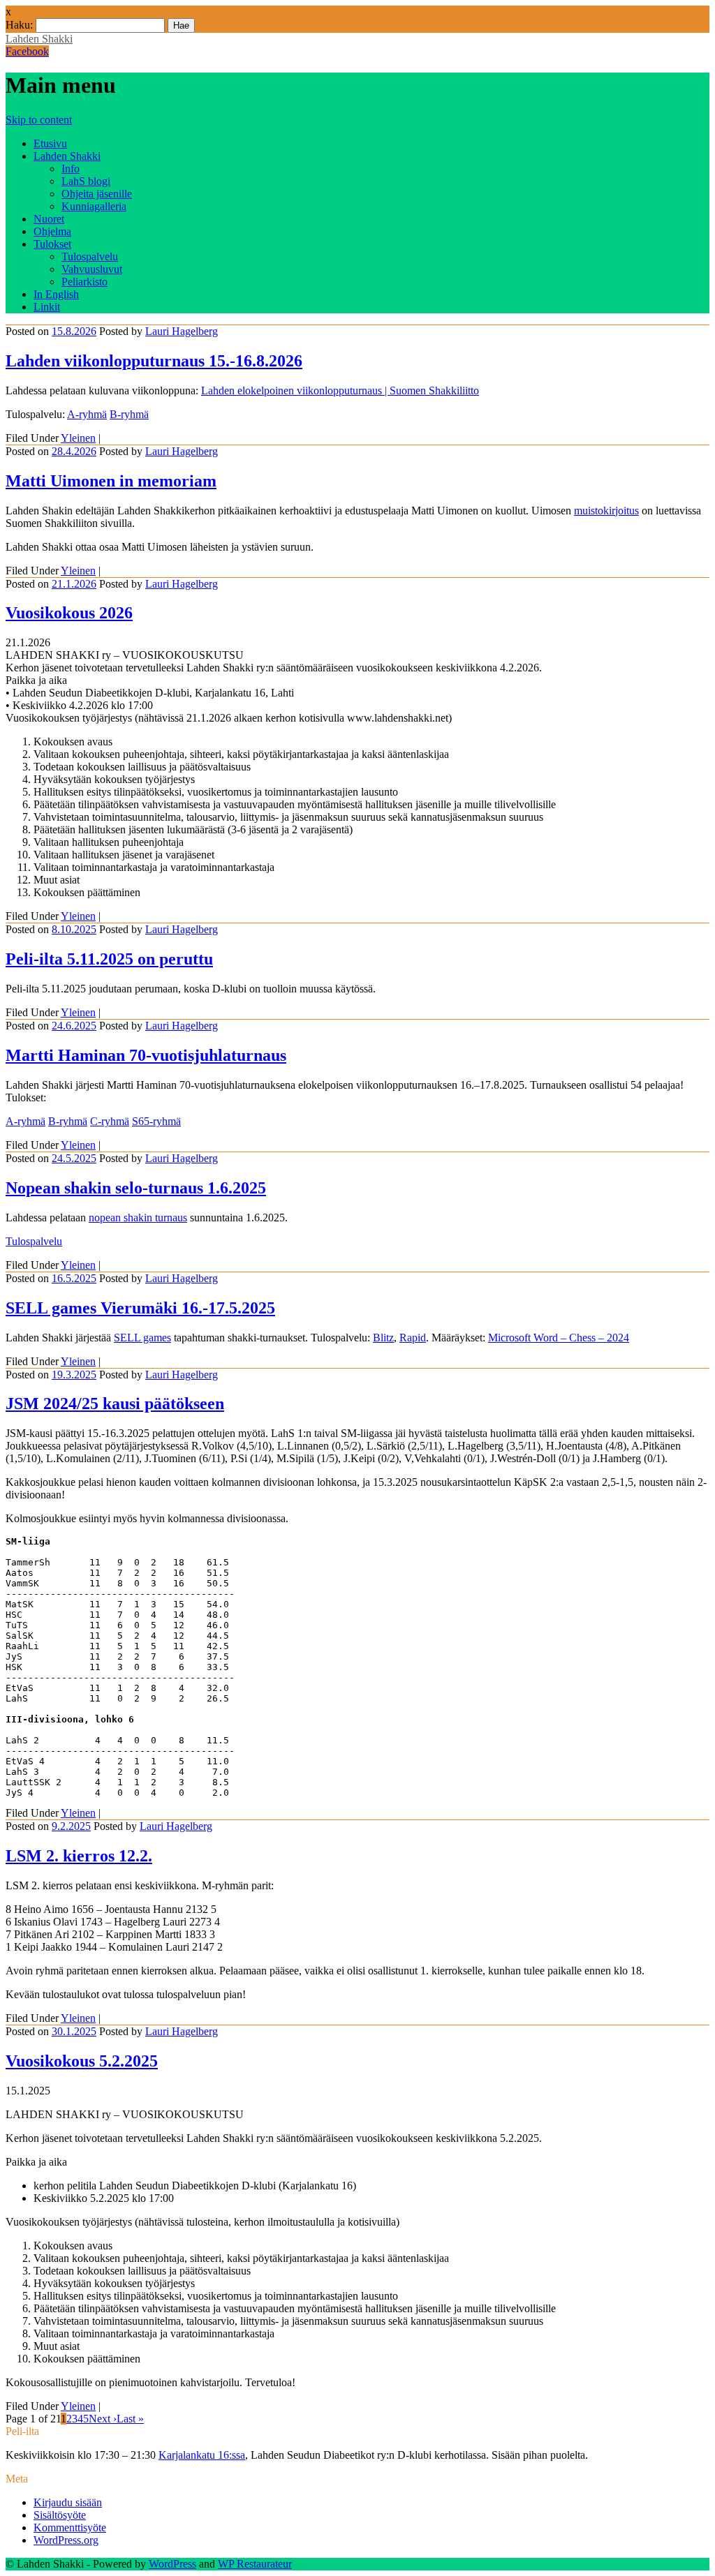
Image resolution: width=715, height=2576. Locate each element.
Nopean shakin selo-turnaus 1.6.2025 (136, 1188)
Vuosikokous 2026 (69, 613)
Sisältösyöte (60, 2515)
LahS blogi (86, 181)
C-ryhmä (110, 1121)
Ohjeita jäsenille (97, 194)
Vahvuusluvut (92, 269)
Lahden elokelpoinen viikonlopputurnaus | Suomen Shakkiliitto (340, 390)
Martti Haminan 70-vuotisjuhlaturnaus (146, 1055)
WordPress (172, 2564)
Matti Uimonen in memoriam (111, 481)
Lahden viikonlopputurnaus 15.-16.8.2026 (154, 361)
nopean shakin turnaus (138, 1218)
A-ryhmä (87, 414)
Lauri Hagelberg (182, 331)
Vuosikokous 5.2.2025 (82, 2061)
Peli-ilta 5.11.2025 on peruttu (109, 959)
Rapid (413, 1338)
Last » (130, 2419)
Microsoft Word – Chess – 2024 (559, 1338)
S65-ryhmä (156, 1121)
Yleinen (78, 438)
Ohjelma (52, 231)
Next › (103, 2419)
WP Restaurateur (255, 2564)
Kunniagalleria (94, 206)
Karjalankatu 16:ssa (202, 2455)
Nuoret (49, 219)
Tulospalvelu (90, 256)
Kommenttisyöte (70, 2527)
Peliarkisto (84, 282)
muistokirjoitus (606, 511)
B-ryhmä (129, 414)
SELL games (142, 1338)
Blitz (383, 1338)
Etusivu (50, 143)
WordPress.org (66, 2540)
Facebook (27, 51)
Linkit (47, 307)
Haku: (19, 25)
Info (71, 169)
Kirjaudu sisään (68, 2502)
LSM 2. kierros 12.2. (79, 1856)
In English (56, 294)
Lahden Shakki (39, 39)
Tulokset (52, 244)
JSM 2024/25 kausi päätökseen (115, 1404)
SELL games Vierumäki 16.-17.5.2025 (140, 1308)
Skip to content (39, 120)
